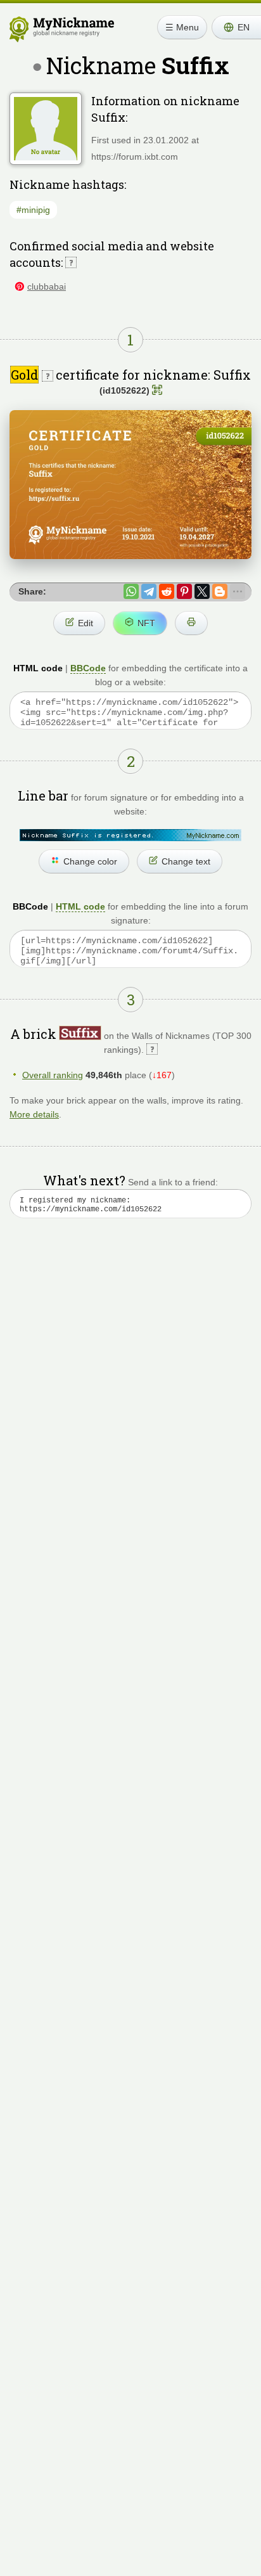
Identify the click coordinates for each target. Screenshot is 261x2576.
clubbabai (47, 287)
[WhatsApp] (131, 591)
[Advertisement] (130, 1391)
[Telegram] (149, 591)
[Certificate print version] (191, 623)
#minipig (33, 210)
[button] (236, 27)
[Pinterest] (184, 591)
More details (34, 1114)
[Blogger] (220, 591)
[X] (202, 591)
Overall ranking (53, 1075)
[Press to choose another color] (130, 835)
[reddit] (167, 591)
